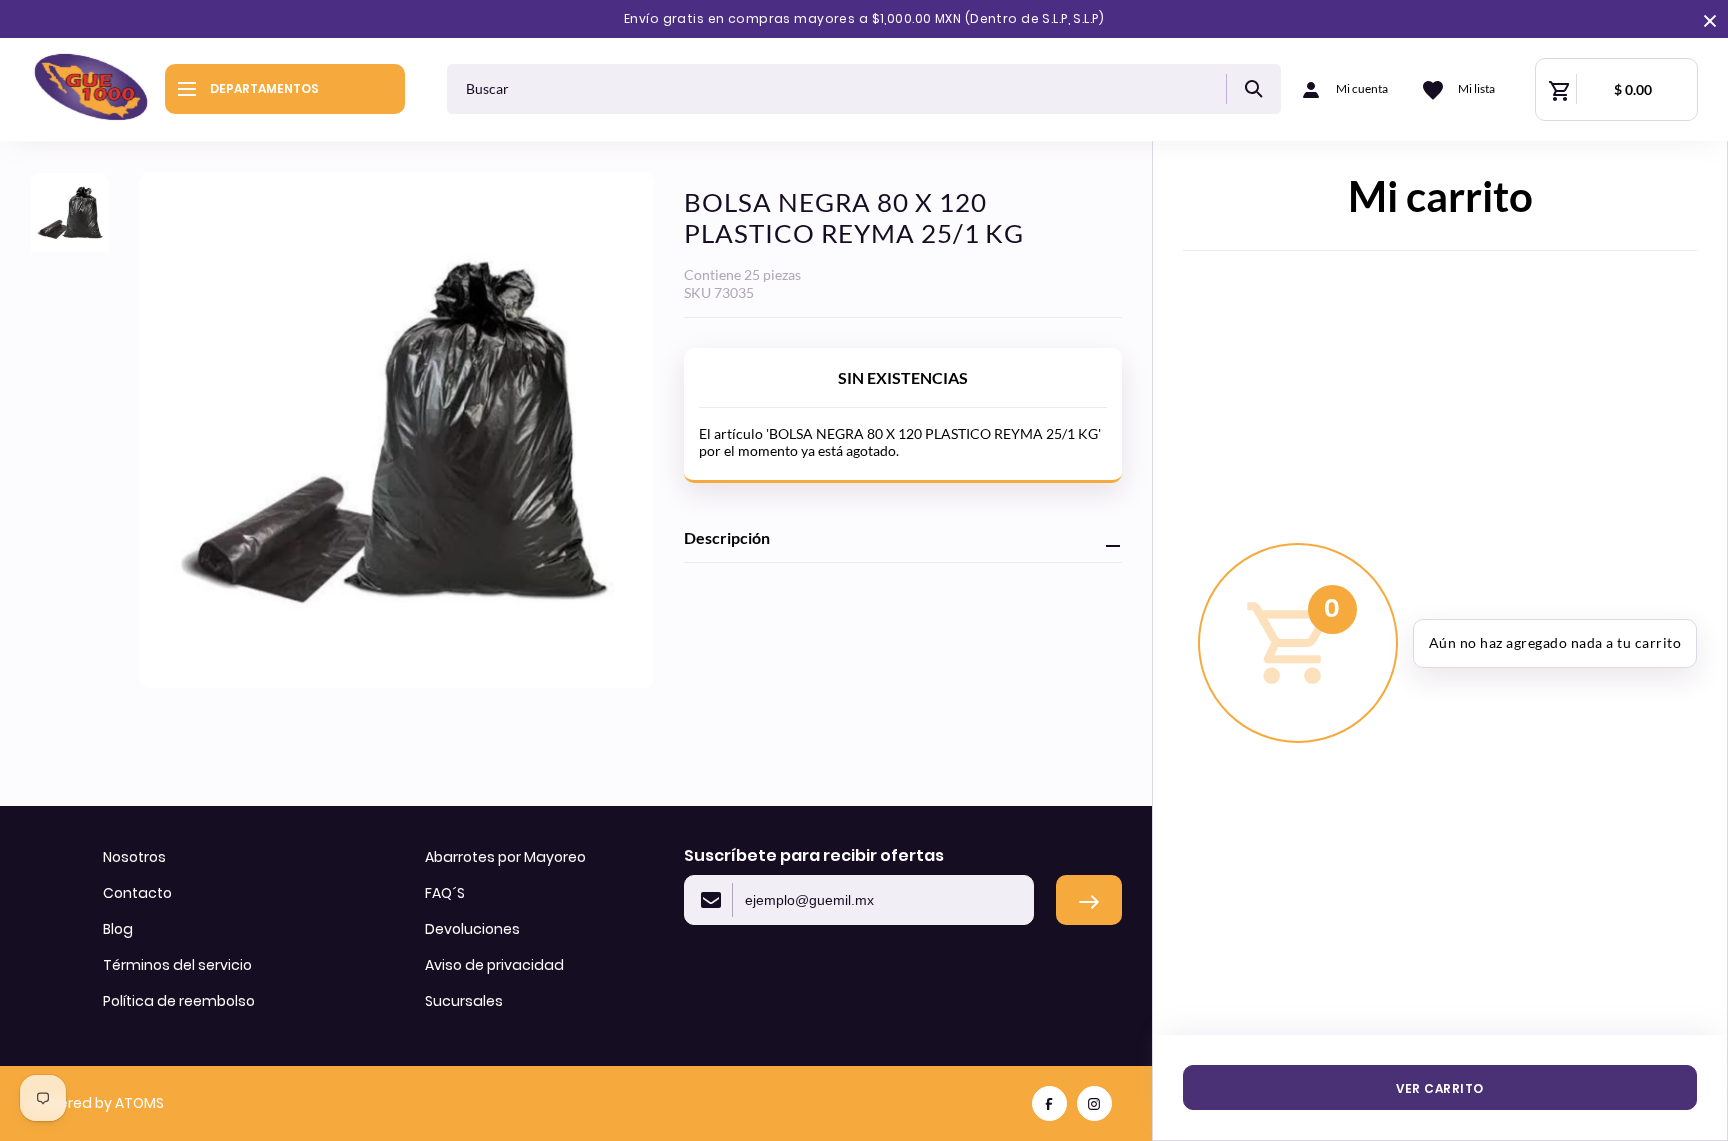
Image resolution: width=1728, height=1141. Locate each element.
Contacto (137, 893)
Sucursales (464, 1001)
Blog (118, 929)
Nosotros (134, 857)
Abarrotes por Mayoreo (505, 857)
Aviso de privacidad (494, 965)
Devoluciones (472, 929)
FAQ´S (445, 893)
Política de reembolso (179, 1001)
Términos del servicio (177, 965)
